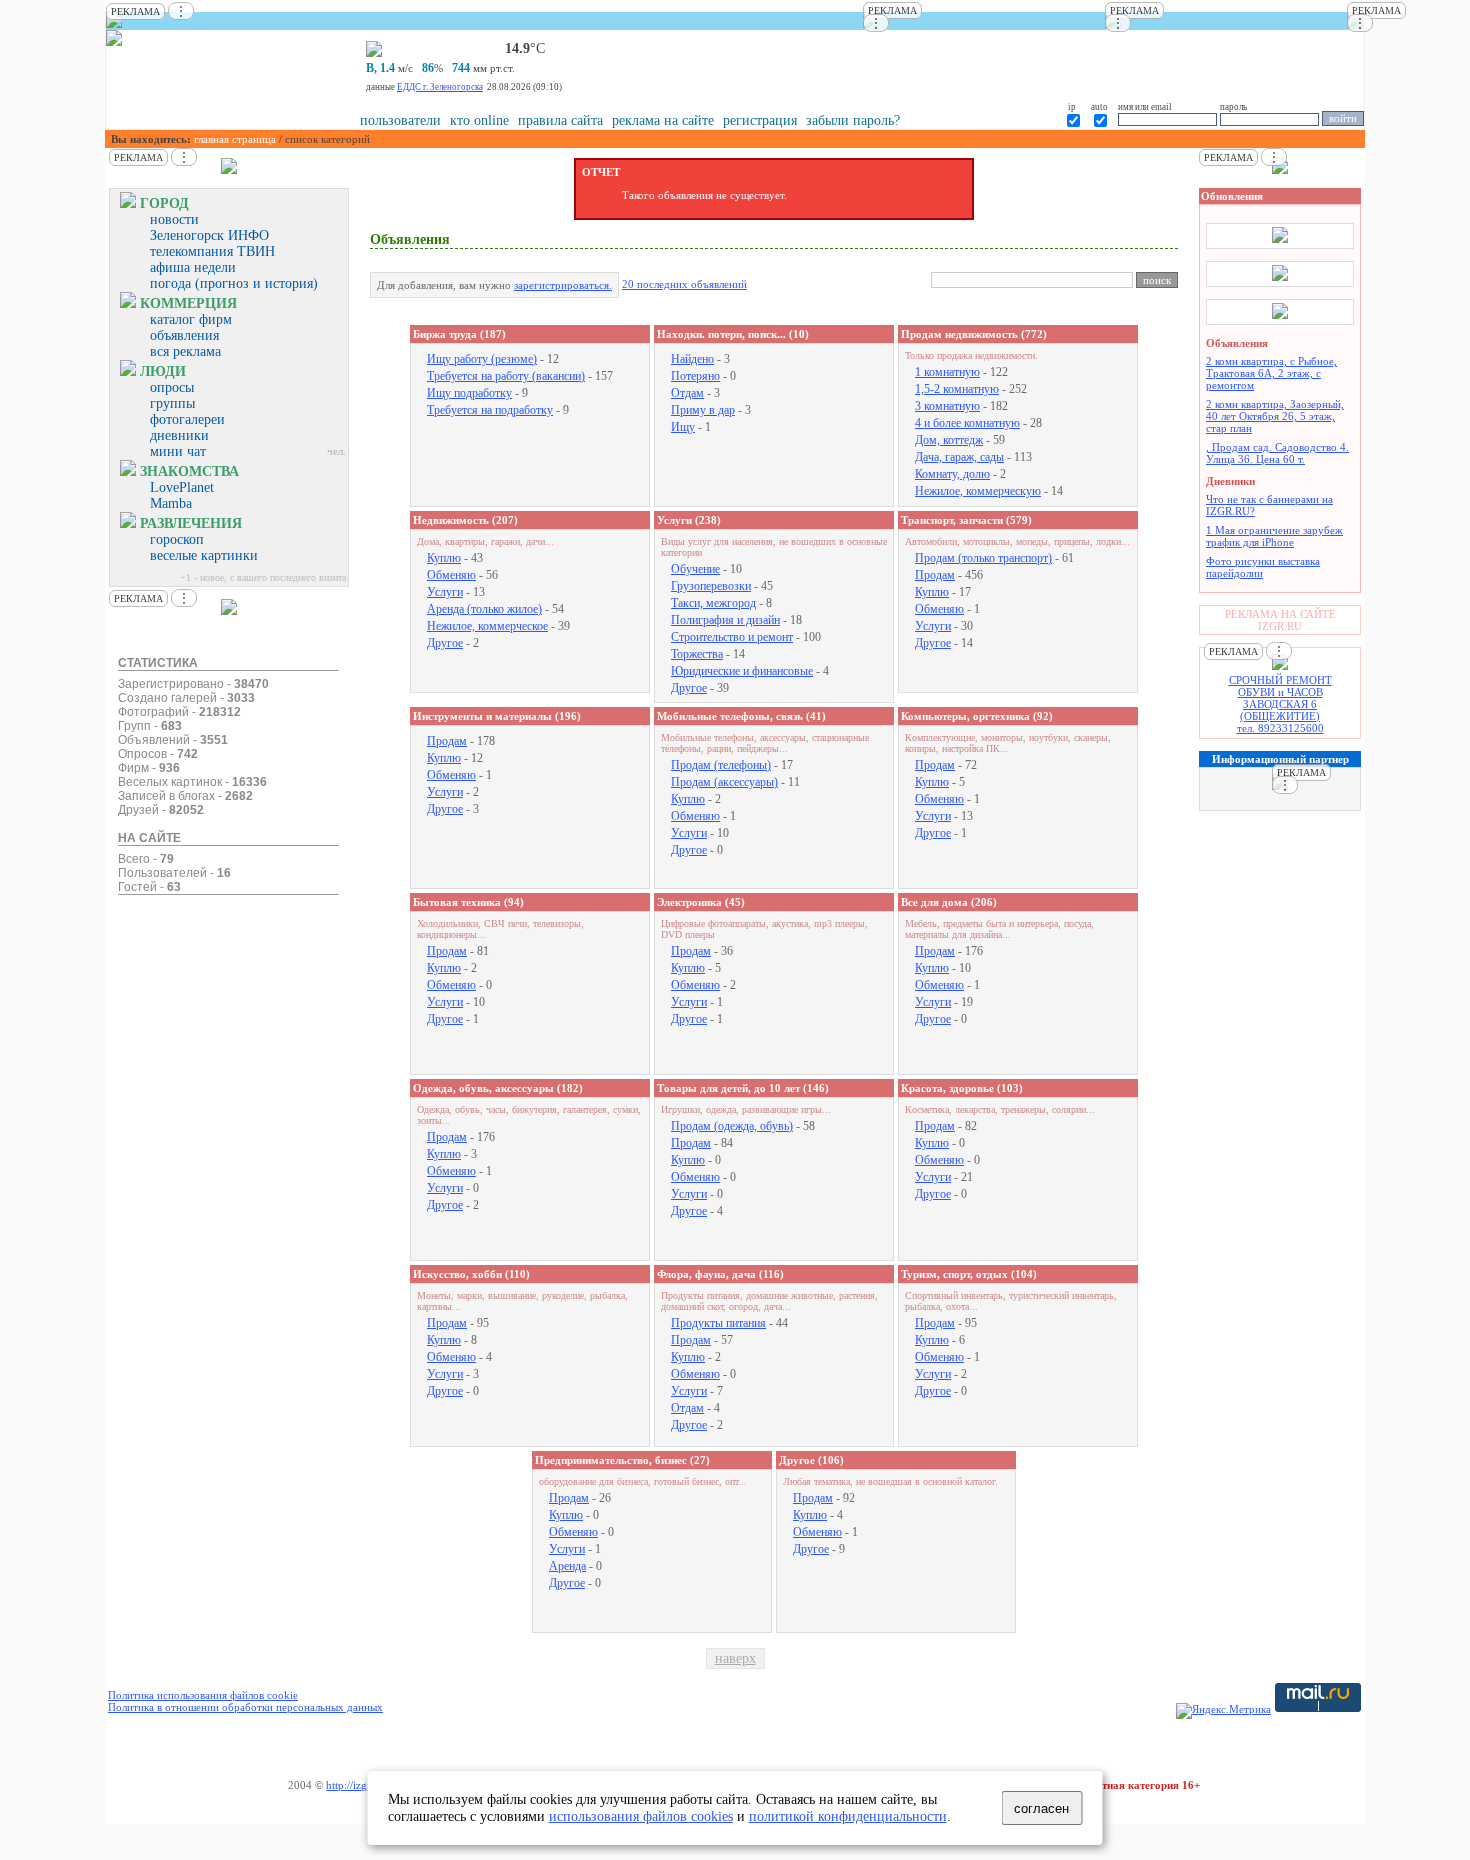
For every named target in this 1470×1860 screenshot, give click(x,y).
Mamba (171, 503)
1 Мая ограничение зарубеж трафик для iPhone (1274, 536)
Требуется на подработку (490, 410)
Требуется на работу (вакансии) (506, 376)
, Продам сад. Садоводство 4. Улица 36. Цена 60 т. (1277, 453)
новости (174, 219)
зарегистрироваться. (563, 285)
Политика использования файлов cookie (203, 1695)
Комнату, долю (952, 474)
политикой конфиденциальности (848, 1816)
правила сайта (560, 120)
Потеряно (695, 376)
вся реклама (185, 351)
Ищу (683, 427)
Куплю (444, 558)
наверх (735, 1658)
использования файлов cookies (641, 1816)
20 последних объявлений (684, 284)
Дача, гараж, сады (959, 457)
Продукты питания (718, 1323)
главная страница (235, 139)
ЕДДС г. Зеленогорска (440, 87)
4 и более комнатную (967, 423)
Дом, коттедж (949, 440)
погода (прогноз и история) (234, 283)
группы (172, 403)
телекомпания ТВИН (212, 251)
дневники (179, 435)
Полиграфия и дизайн (725, 620)
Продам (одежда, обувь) (732, 1126)
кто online (479, 120)
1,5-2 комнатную (957, 389)
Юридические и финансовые (742, 671)
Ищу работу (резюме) (482, 359)
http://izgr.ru (354, 1785)
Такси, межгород (713, 603)
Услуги (445, 592)
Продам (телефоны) (721, 765)
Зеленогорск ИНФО (209, 235)
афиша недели (193, 267)
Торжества (697, 654)
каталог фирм (191, 319)
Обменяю (451, 575)
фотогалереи (187, 419)
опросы (172, 387)
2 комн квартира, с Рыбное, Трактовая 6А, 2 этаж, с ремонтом (1271, 373)
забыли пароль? (853, 120)
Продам (935, 575)
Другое (445, 643)
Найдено (692, 359)
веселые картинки (204, 555)
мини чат (178, 451)
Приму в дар (703, 410)
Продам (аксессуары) (724, 782)
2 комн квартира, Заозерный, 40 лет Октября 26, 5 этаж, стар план (1275, 416)
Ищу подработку (469, 393)
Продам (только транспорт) (983, 558)
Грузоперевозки (711, 586)
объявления (184, 335)
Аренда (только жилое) (484, 609)
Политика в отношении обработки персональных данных (245, 1707)
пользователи (400, 120)
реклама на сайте (663, 120)
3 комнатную (947, 406)
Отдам (687, 393)
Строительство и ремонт (732, 637)
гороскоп (177, 539)
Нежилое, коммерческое (487, 626)
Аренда (567, 1566)
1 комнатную (947, 372)
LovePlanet (182, 487)
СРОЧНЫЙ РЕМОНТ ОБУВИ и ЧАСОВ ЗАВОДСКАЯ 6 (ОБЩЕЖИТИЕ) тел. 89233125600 (1280, 704)
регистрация (760, 120)
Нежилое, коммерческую (978, 491)
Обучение (695, 569)
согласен (1041, 1808)
